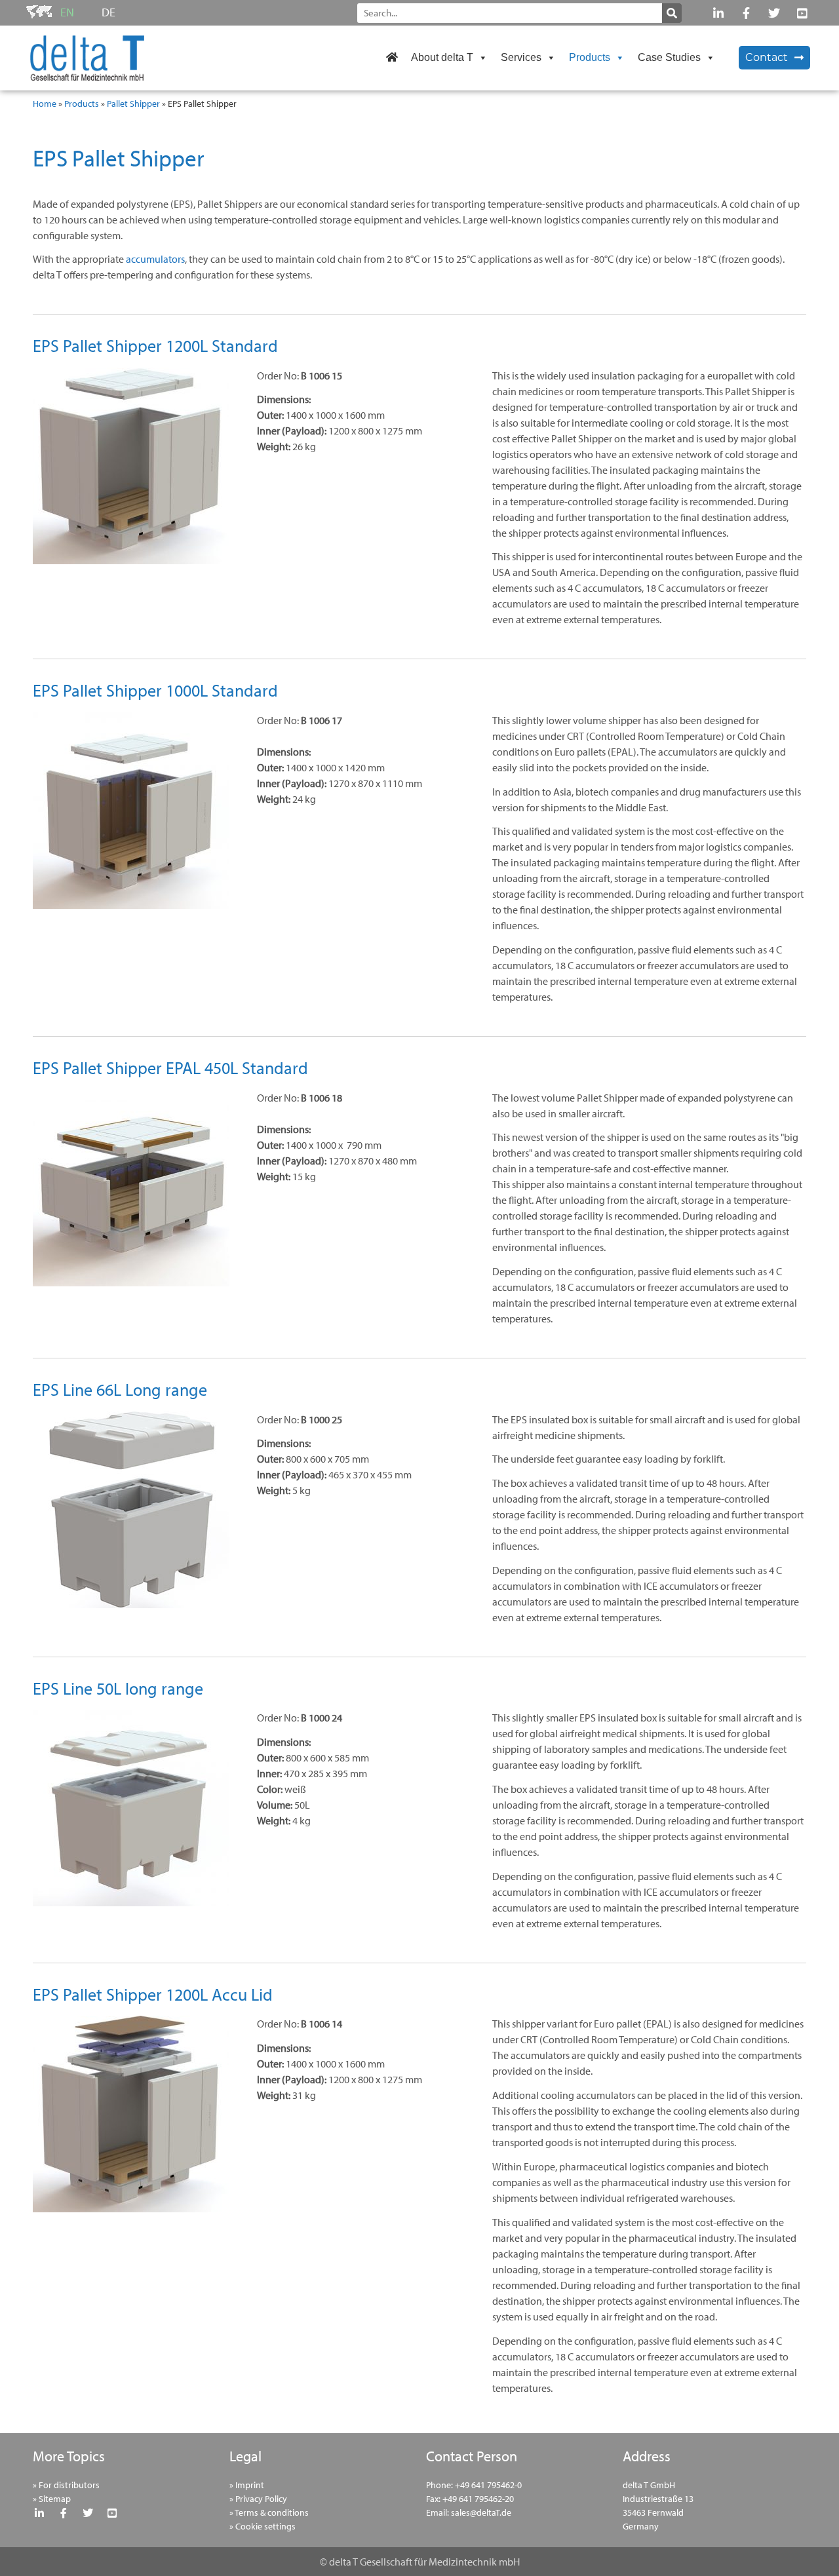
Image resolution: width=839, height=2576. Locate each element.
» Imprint (247, 2485)
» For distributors (66, 2485)
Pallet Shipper (133, 104)
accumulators (155, 259)
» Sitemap (52, 2499)
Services (521, 57)
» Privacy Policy (258, 2499)
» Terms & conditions (269, 2512)
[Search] (672, 13)
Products (590, 57)
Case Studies (669, 57)
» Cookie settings (263, 2526)
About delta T (442, 57)
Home (45, 104)
